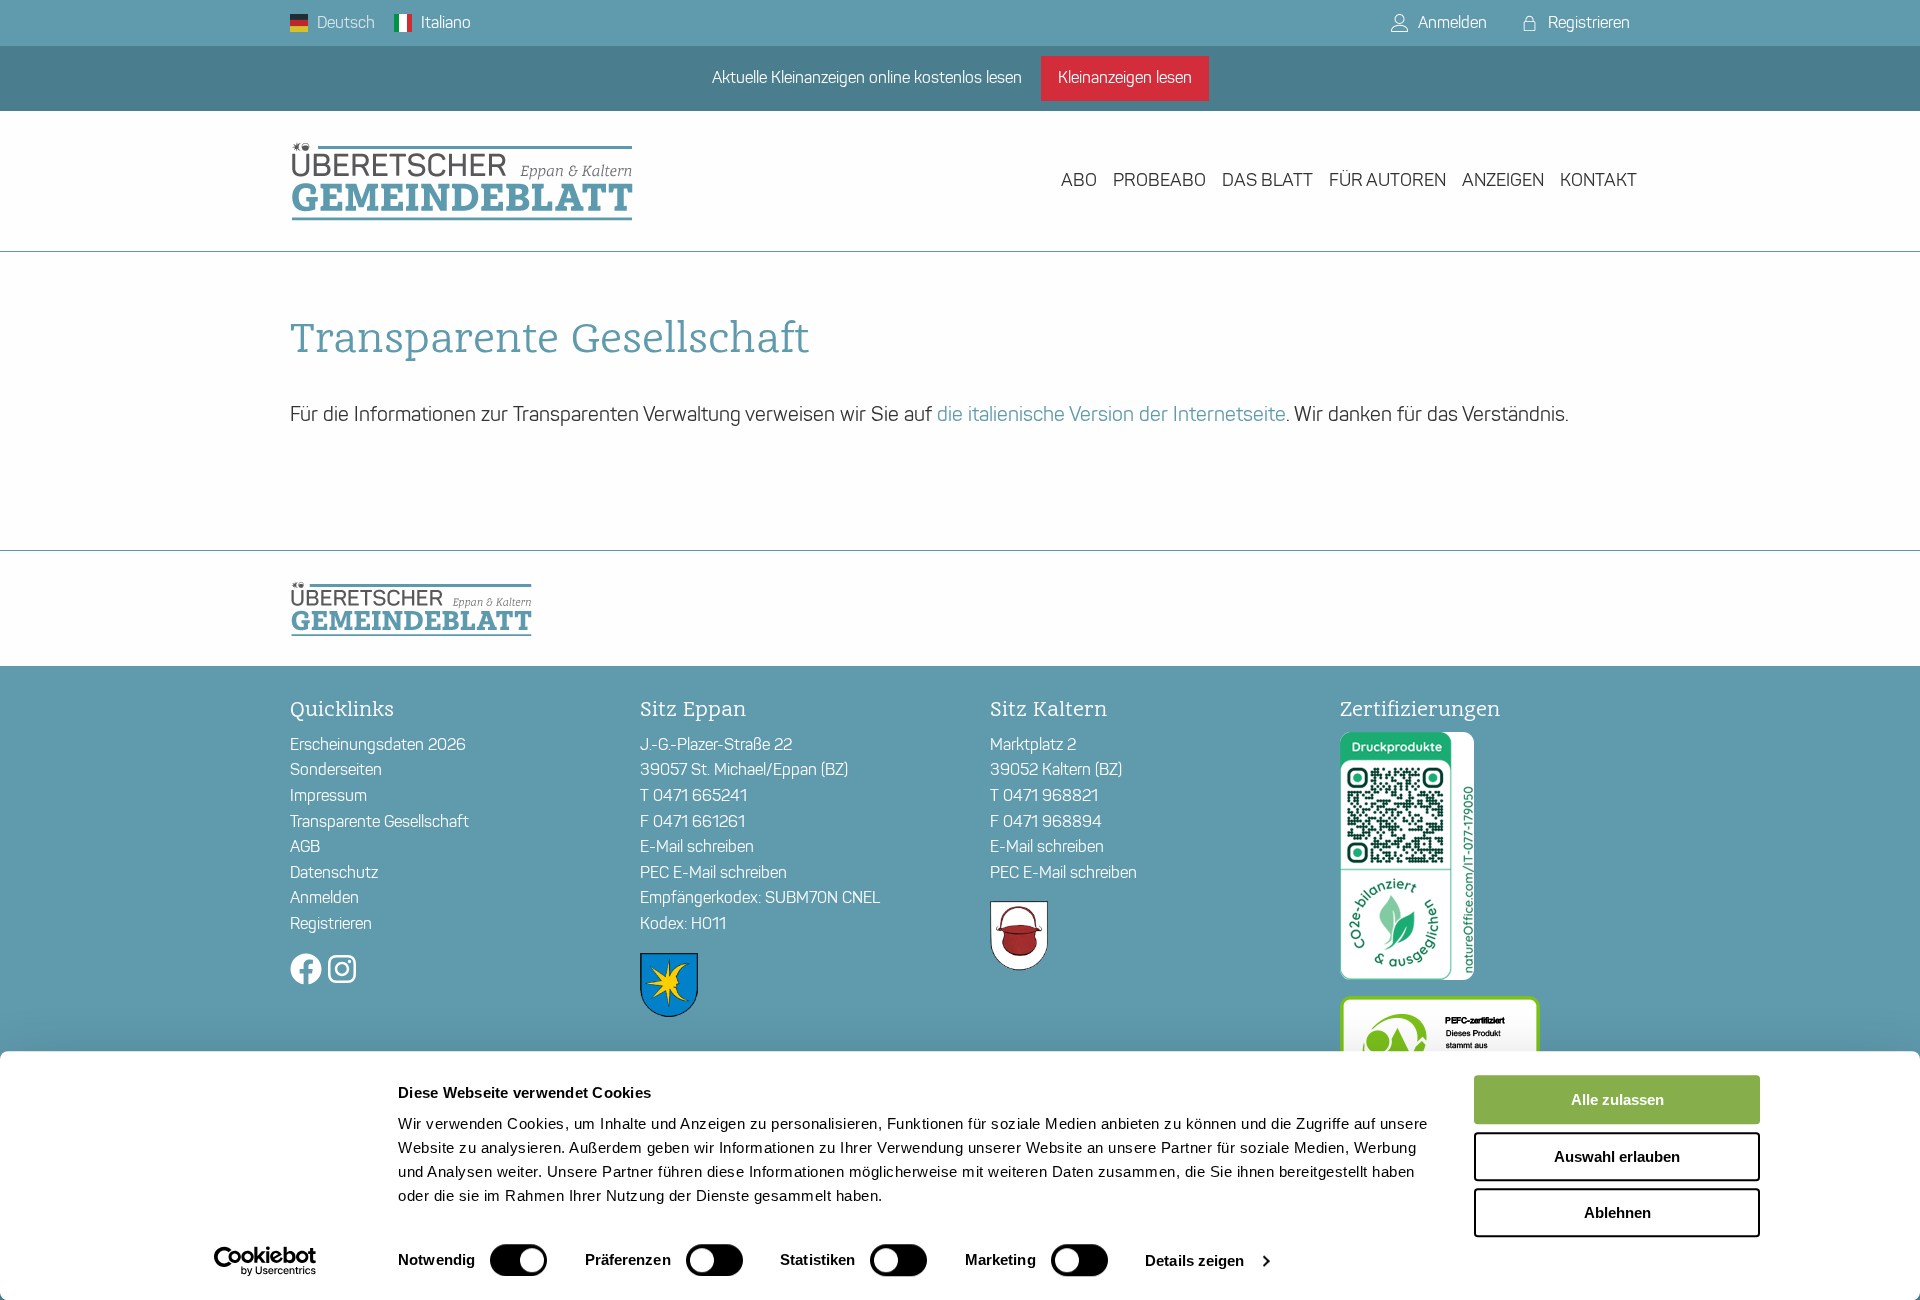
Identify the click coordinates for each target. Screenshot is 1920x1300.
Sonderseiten (336, 769)
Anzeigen (1503, 180)
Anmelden (1450, 22)
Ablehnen (1617, 1212)
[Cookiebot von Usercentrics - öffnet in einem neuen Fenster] (265, 1261)
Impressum (328, 795)
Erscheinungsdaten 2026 (378, 744)
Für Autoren (1387, 180)
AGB (305, 846)
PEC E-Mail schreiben (713, 872)
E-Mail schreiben (697, 846)
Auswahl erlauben (1617, 1156)
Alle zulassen (1617, 1099)
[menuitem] (1079, 180)
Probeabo (1159, 180)
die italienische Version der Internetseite (1111, 414)
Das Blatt (1267, 180)
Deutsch (344, 22)
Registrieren (1587, 22)
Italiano (444, 22)
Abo (1079, 180)
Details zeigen (1194, 1260)
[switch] (714, 1260)
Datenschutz (334, 872)
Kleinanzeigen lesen (1125, 77)
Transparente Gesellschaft (379, 821)
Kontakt (1598, 180)
